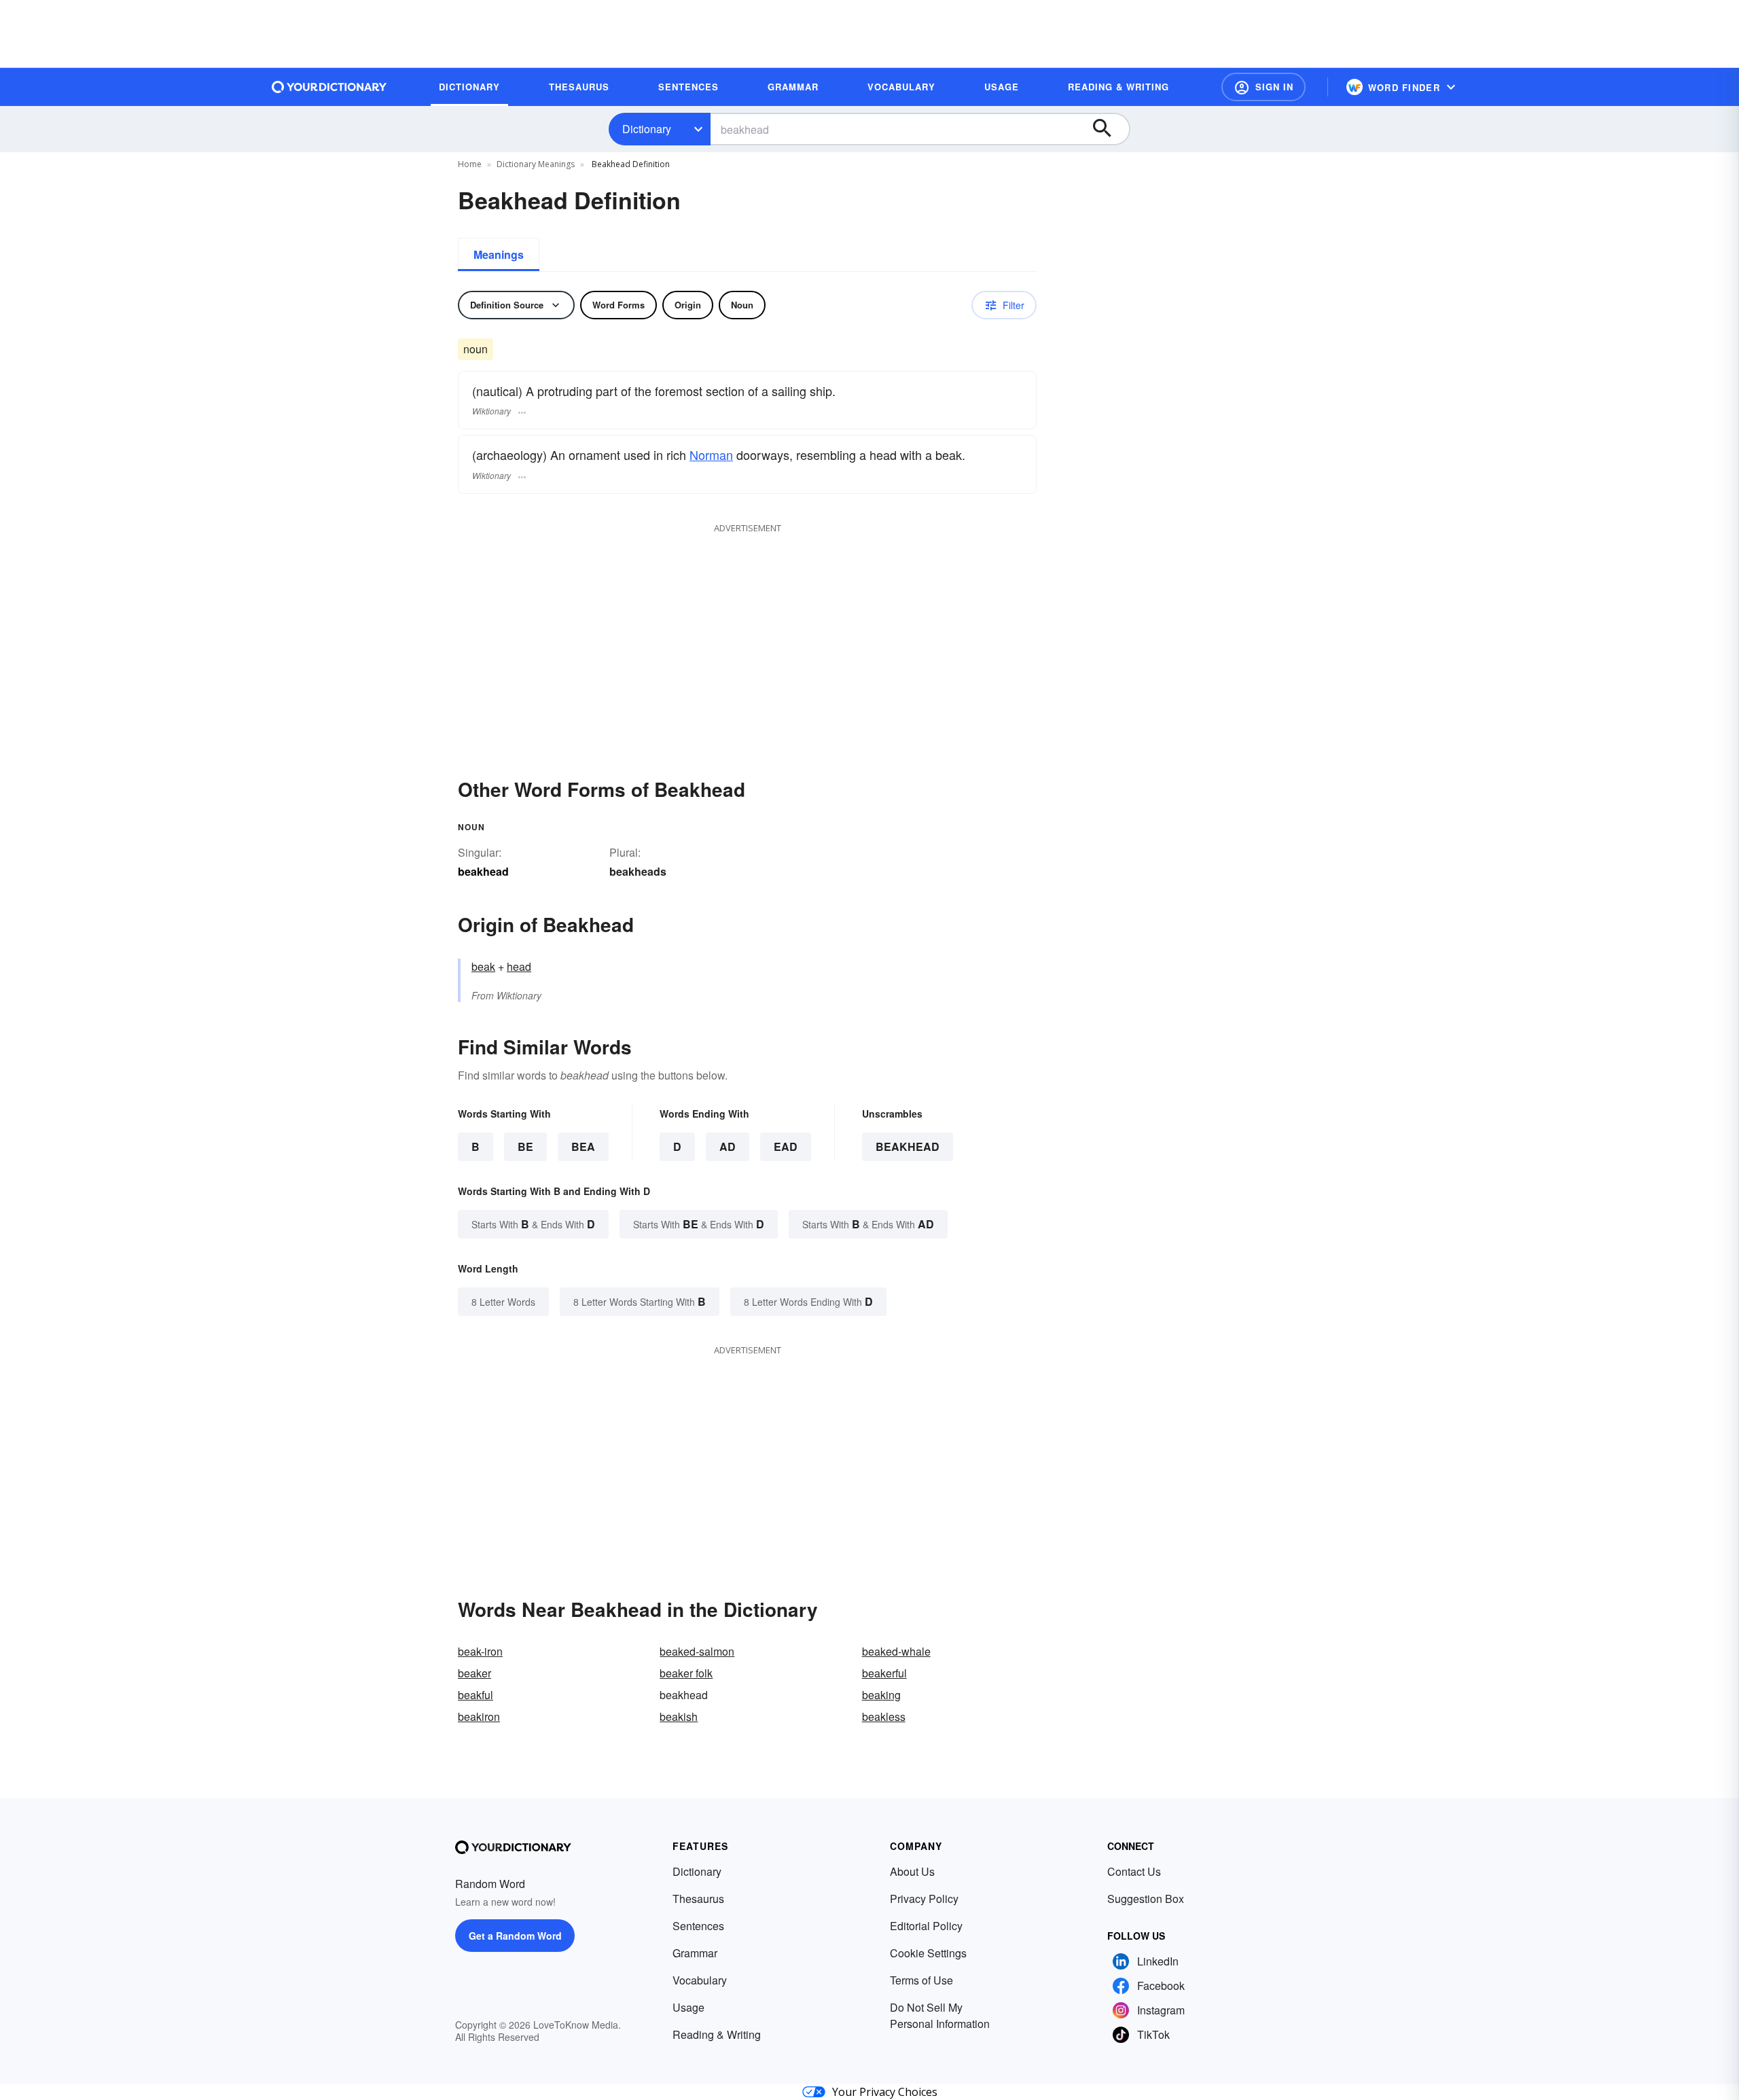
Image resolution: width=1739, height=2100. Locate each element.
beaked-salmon (697, 1651)
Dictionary (647, 129)
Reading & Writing (717, 2034)
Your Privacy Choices (885, 2092)
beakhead (908, 1146)
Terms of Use (921, 1980)
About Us (912, 1871)
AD (728, 1146)
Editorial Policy (926, 1926)
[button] (1263, 87)
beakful (476, 1695)
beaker (474, 1673)
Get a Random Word (515, 1936)
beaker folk (686, 1673)
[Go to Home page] (329, 87)
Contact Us (1134, 1871)
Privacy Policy (924, 1899)
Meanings (499, 254)
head (519, 966)
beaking (881, 1695)
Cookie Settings (928, 1953)
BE (525, 1146)
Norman (711, 455)
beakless (884, 1716)
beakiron (479, 1716)
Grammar (695, 1953)
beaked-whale (896, 1651)
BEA (583, 1146)
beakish (679, 1716)
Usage (688, 2007)
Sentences (698, 1926)
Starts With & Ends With (533, 1224)
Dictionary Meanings (536, 164)
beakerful (884, 1673)
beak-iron (480, 1651)
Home (470, 164)
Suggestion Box (1146, 1899)
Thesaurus (698, 1899)
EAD (786, 1146)
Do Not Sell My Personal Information (940, 2015)
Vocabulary (700, 1980)
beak (483, 966)
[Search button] (1109, 129)
